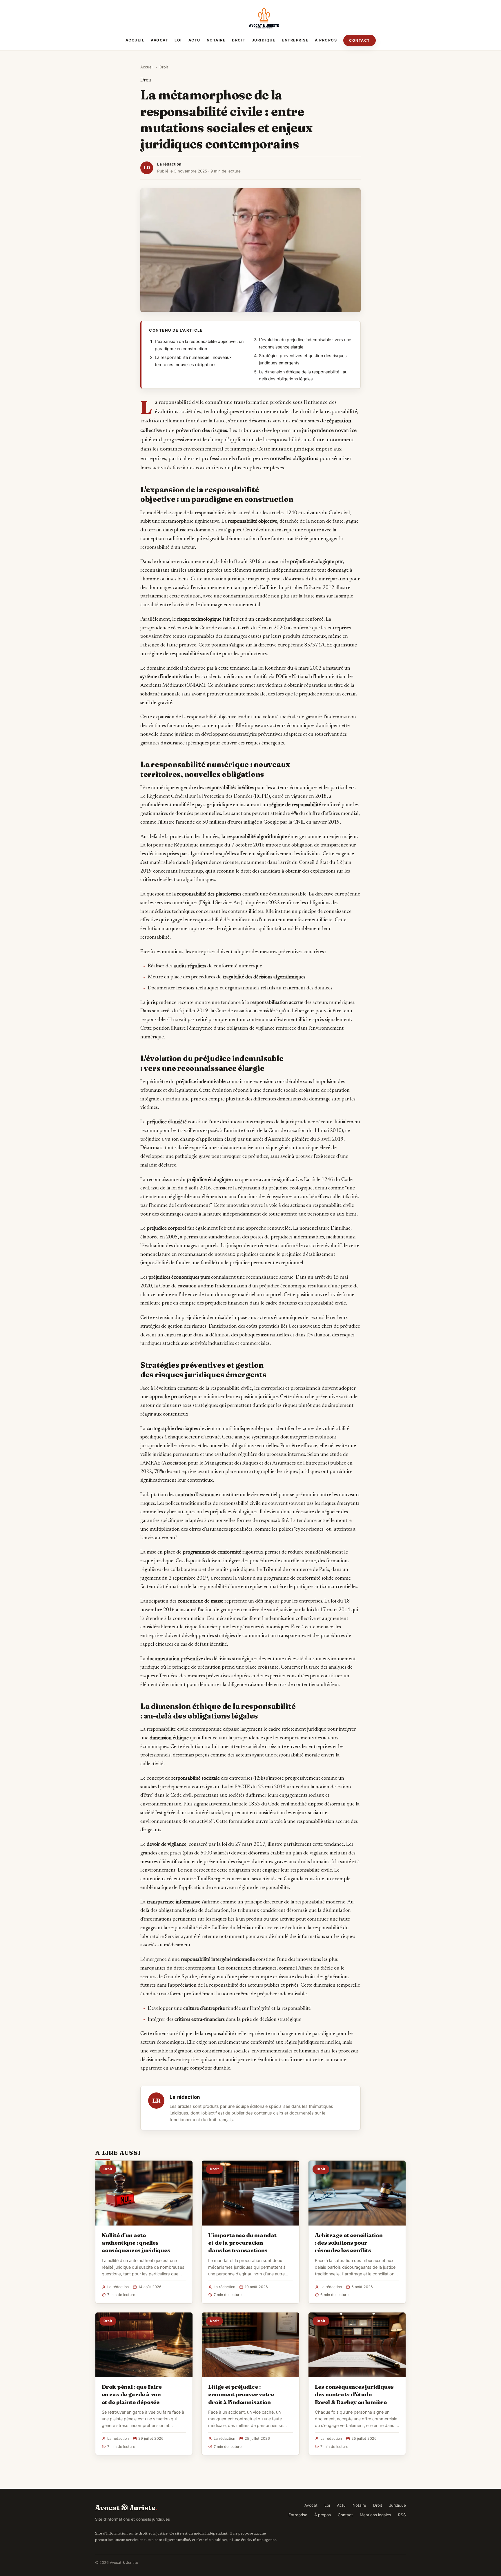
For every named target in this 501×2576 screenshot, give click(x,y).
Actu (194, 40)
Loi (178, 40)
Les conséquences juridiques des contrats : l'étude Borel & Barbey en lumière (354, 2394)
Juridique (264, 40)
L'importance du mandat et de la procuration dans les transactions (242, 2243)
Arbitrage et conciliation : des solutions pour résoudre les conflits (349, 2243)
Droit (239, 40)
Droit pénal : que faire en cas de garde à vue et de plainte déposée (132, 2394)
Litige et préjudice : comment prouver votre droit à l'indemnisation (241, 2394)
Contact (360, 40)
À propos (326, 40)
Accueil (135, 40)
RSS (402, 2515)
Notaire (216, 40)
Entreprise (295, 40)
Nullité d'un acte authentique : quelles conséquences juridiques (136, 2243)
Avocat (159, 40)
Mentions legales (375, 2515)
